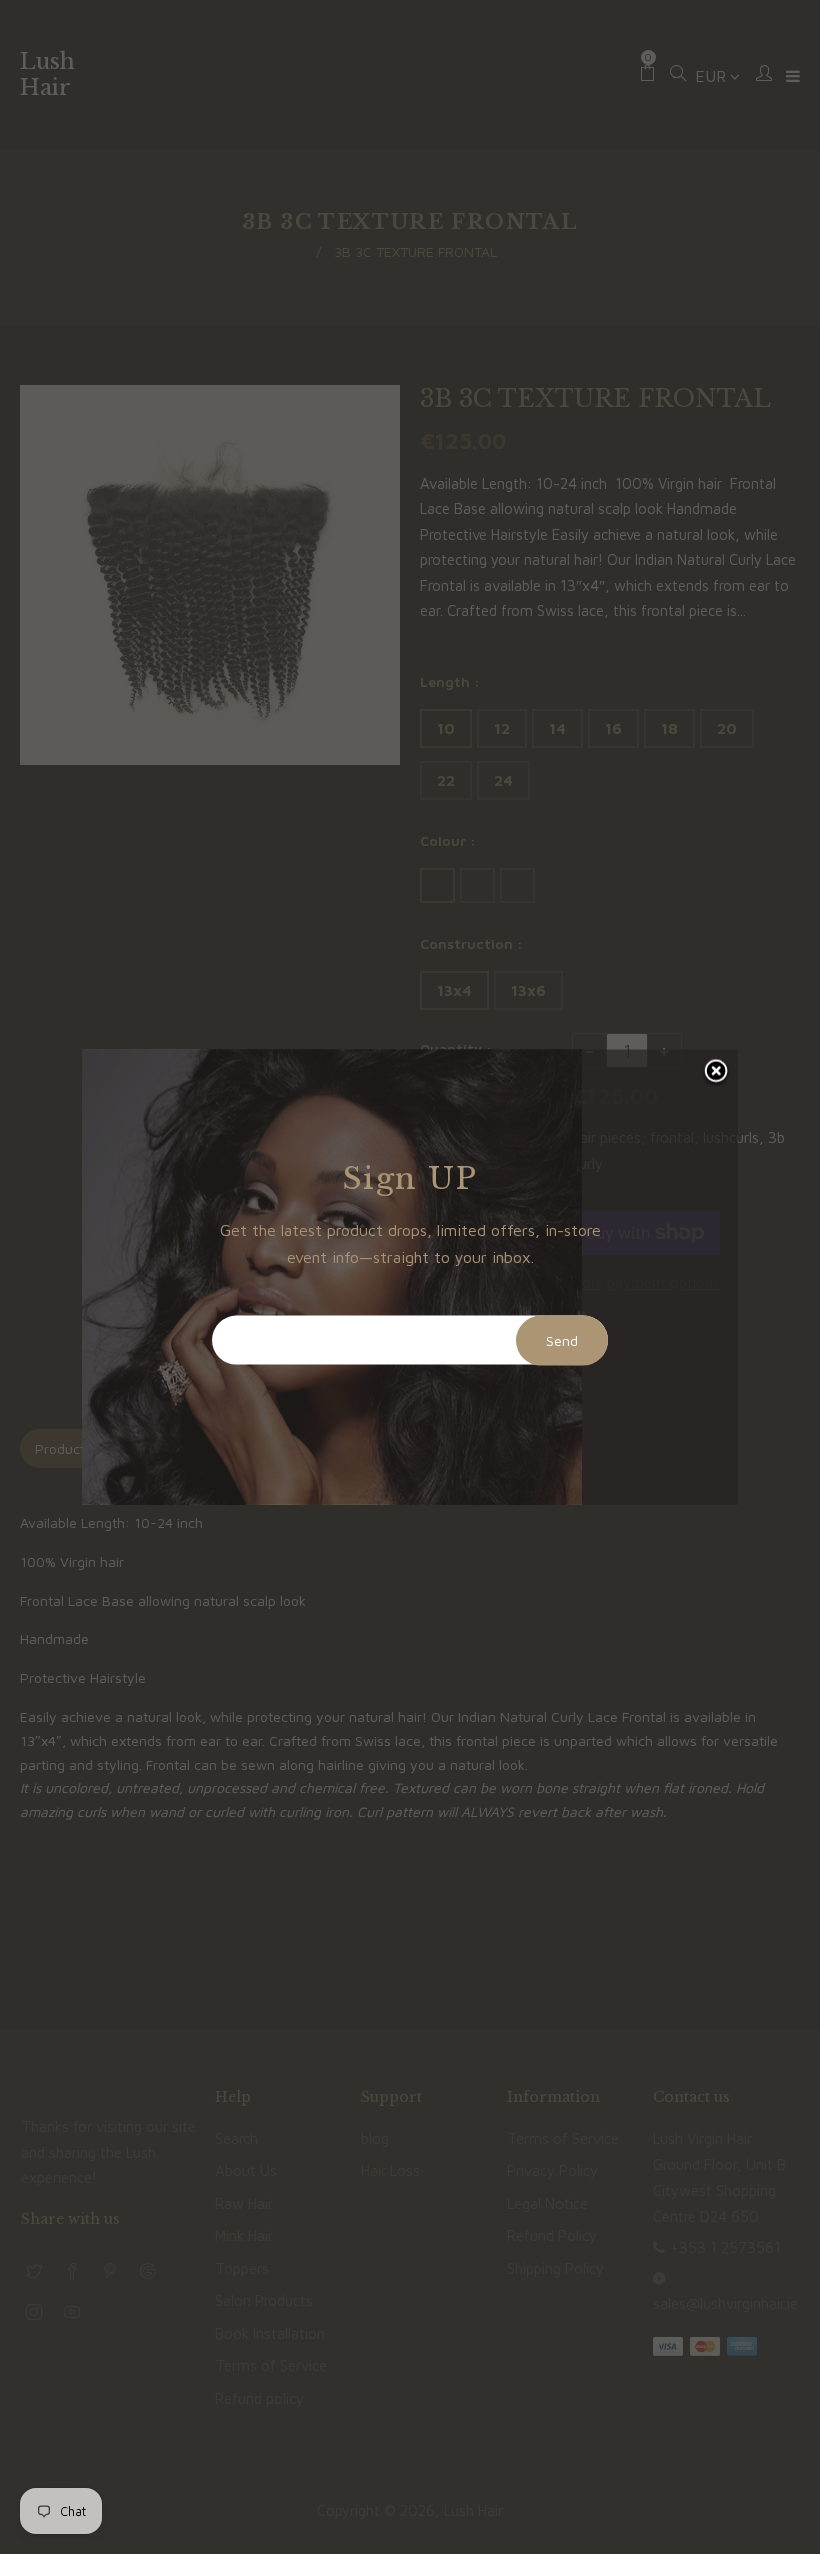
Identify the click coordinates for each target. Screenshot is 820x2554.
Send (562, 1340)
